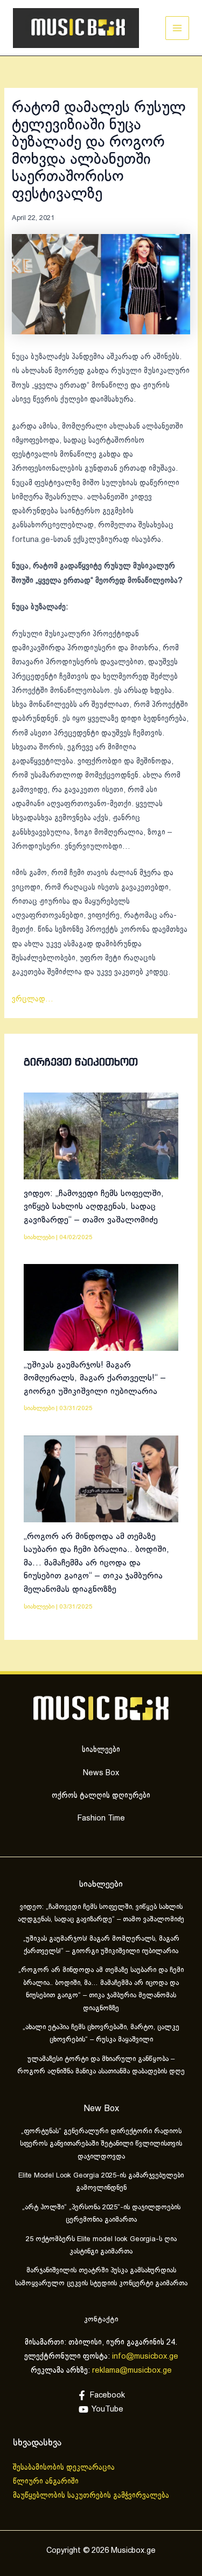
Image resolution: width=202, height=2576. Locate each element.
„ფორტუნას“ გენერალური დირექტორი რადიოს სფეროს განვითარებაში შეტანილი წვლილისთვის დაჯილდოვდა (101, 2144)
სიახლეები (39, 1237)
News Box (101, 1773)
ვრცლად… (33, 999)
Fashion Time (101, 1818)
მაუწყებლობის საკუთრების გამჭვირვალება (91, 2496)
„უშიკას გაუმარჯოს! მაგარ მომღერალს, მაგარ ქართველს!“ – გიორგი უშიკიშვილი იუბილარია (95, 1378)
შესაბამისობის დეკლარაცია (65, 2468)
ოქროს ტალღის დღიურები (101, 1796)
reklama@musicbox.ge (132, 2371)
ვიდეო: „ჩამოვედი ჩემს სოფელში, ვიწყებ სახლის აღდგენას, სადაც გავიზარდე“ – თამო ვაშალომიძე (94, 1207)
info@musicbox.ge (145, 2357)
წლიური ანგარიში (47, 2482)
